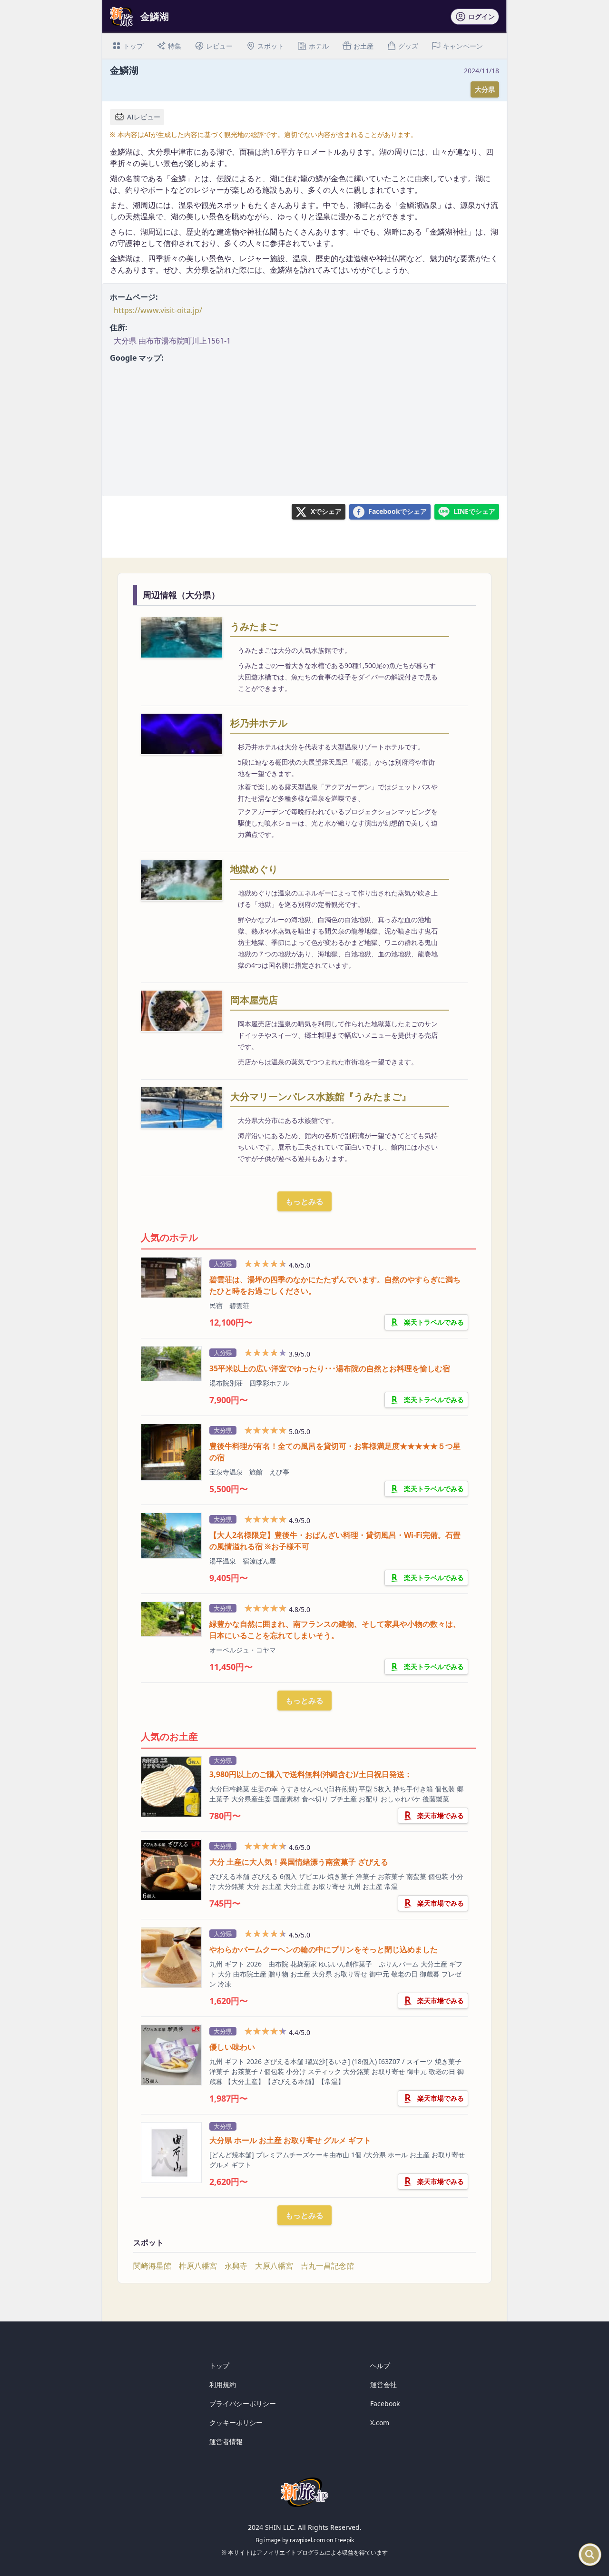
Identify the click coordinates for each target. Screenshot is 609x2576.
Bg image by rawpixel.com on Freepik (305, 2540)
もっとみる (304, 1201)
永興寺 (236, 2266)
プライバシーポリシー (243, 2404)
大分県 (485, 89)
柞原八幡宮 (198, 2266)
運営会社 (383, 2384)
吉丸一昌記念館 (327, 2266)
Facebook (385, 2404)
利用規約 (223, 2384)
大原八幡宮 (274, 2266)
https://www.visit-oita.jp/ (158, 310)
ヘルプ (380, 2365)
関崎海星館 (152, 2266)
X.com (380, 2423)
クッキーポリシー (236, 2423)
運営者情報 (226, 2442)
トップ (219, 2365)
